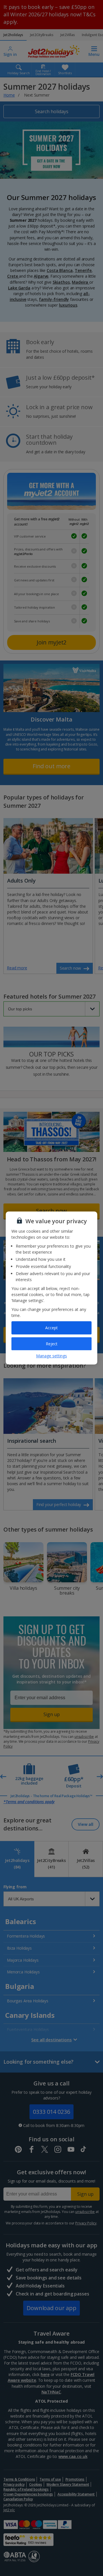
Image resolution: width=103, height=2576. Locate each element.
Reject (52, 1344)
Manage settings (51, 1356)
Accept (51, 1328)
